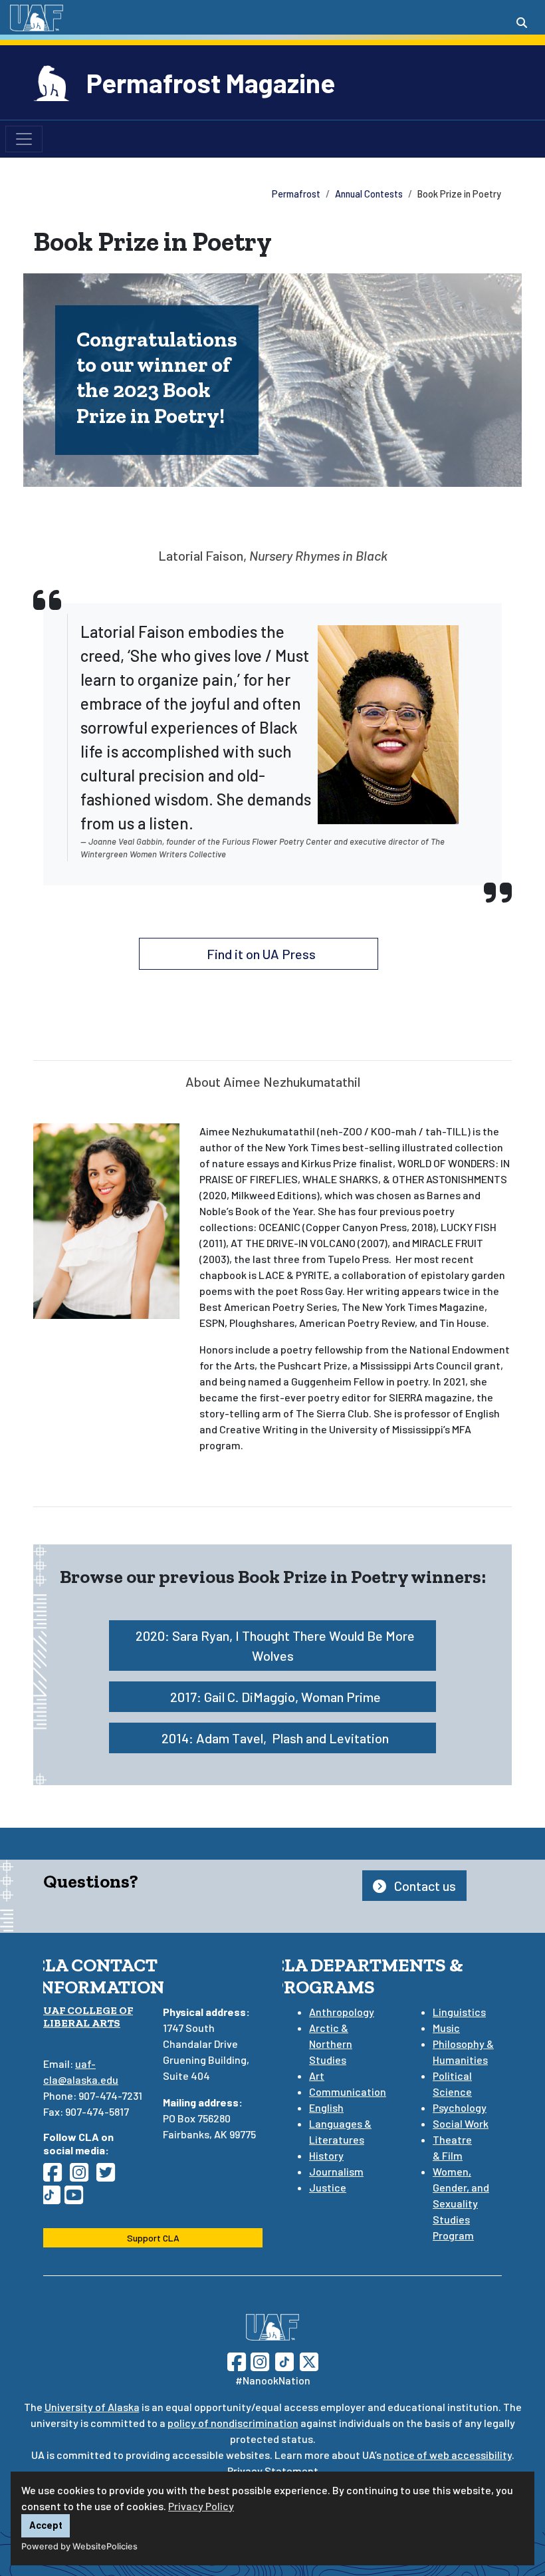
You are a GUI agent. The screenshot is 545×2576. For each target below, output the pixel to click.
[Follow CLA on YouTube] (78, 2199)
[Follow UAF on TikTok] (284, 2360)
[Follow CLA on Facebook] (56, 2176)
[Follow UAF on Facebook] (237, 2360)
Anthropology (342, 2012)
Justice (328, 2187)
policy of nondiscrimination (233, 2423)
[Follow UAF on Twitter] (309, 2360)
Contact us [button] (424, 1886)
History (326, 2155)
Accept (46, 2525)
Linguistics (459, 2012)
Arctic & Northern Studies (331, 2044)
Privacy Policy (201, 2506)
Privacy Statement (273, 2471)
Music (446, 2028)
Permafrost (296, 194)
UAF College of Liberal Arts (88, 2017)
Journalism (336, 2171)
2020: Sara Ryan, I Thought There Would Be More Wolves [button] (275, 1646)
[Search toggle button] (522, 23)
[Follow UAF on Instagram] (259, 2360)
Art (317, 2075)
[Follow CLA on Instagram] (83, 2176)
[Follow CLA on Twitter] (110, 2176)
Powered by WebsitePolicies (79, 2546)
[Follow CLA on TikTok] (54, 2199)
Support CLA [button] (153, 2238)
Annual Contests (369, 194)
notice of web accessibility (448, 2455)
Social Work (461, 2123)
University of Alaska (92, 2407)
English (326, 2107)
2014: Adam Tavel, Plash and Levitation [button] (275, 1738)
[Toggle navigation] (24, 139)
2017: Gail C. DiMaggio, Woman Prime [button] (275, 1697)
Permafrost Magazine (211, 82)
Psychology (460, 2107)
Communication (348, 2091)
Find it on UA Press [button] (261, 954)
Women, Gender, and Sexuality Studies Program (461, 2203)
